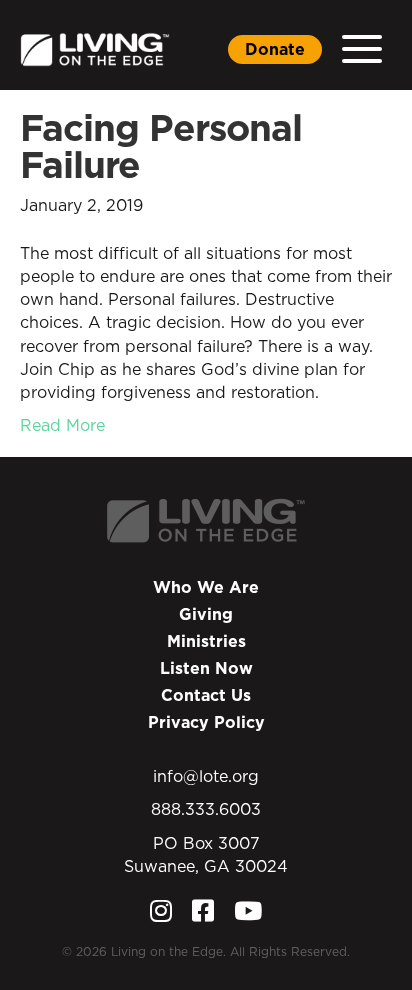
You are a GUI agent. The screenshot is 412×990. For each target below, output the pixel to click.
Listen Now (206, 668)
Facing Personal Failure (161, 146)
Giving (206, 614)
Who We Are (206, 587)
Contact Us (206, 695)
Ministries (206, 641)
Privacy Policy (206, 722)
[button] (362, 49)
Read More (62, 425)
